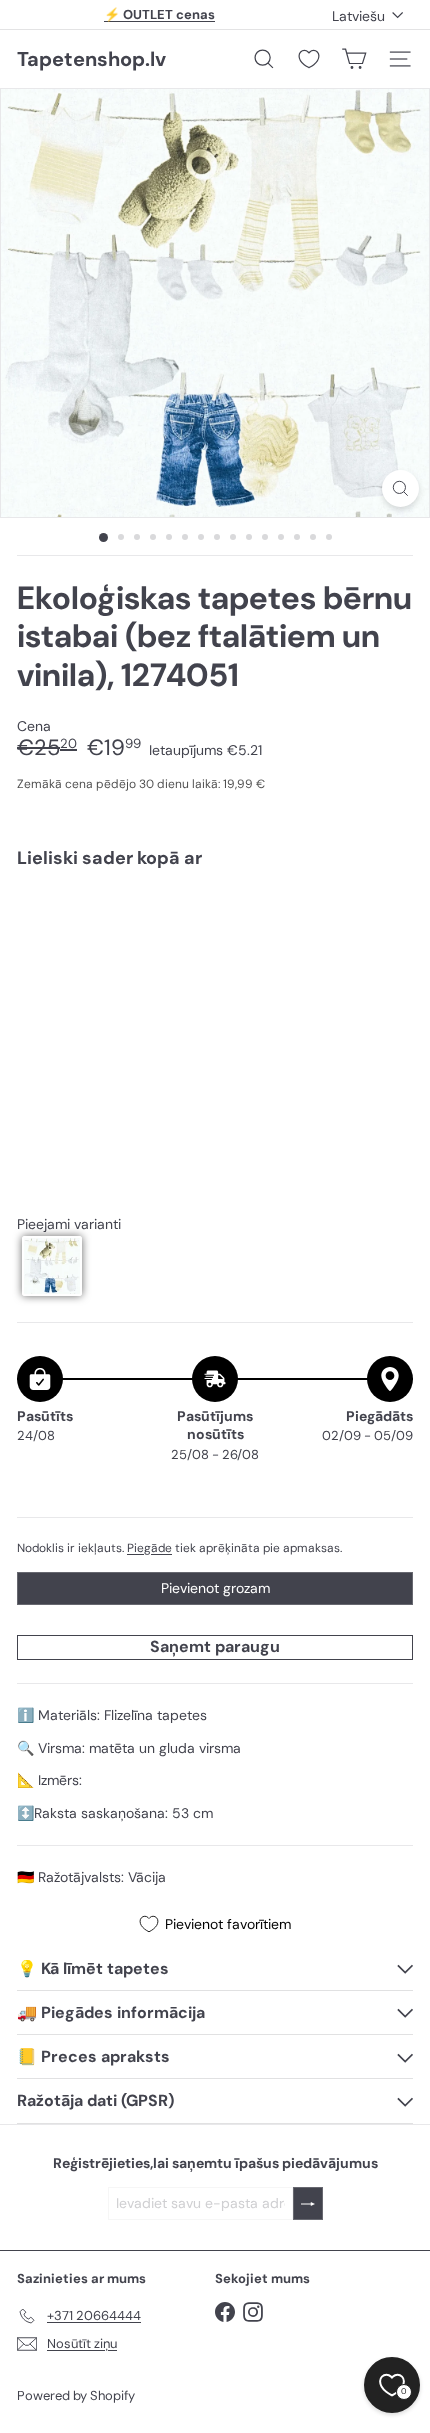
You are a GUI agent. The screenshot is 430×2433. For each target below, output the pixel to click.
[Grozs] (354, 59)
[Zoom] (400, 488)
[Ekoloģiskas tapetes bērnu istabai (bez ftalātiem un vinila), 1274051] (215, 943)
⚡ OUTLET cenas (159, 14)
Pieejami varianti (69, 1224)
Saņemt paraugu (215, 1646)
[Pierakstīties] (308, 2203)
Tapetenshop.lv (91, 59)
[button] (52, 1266)
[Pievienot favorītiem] (386, 925)
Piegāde (149, 1548)
